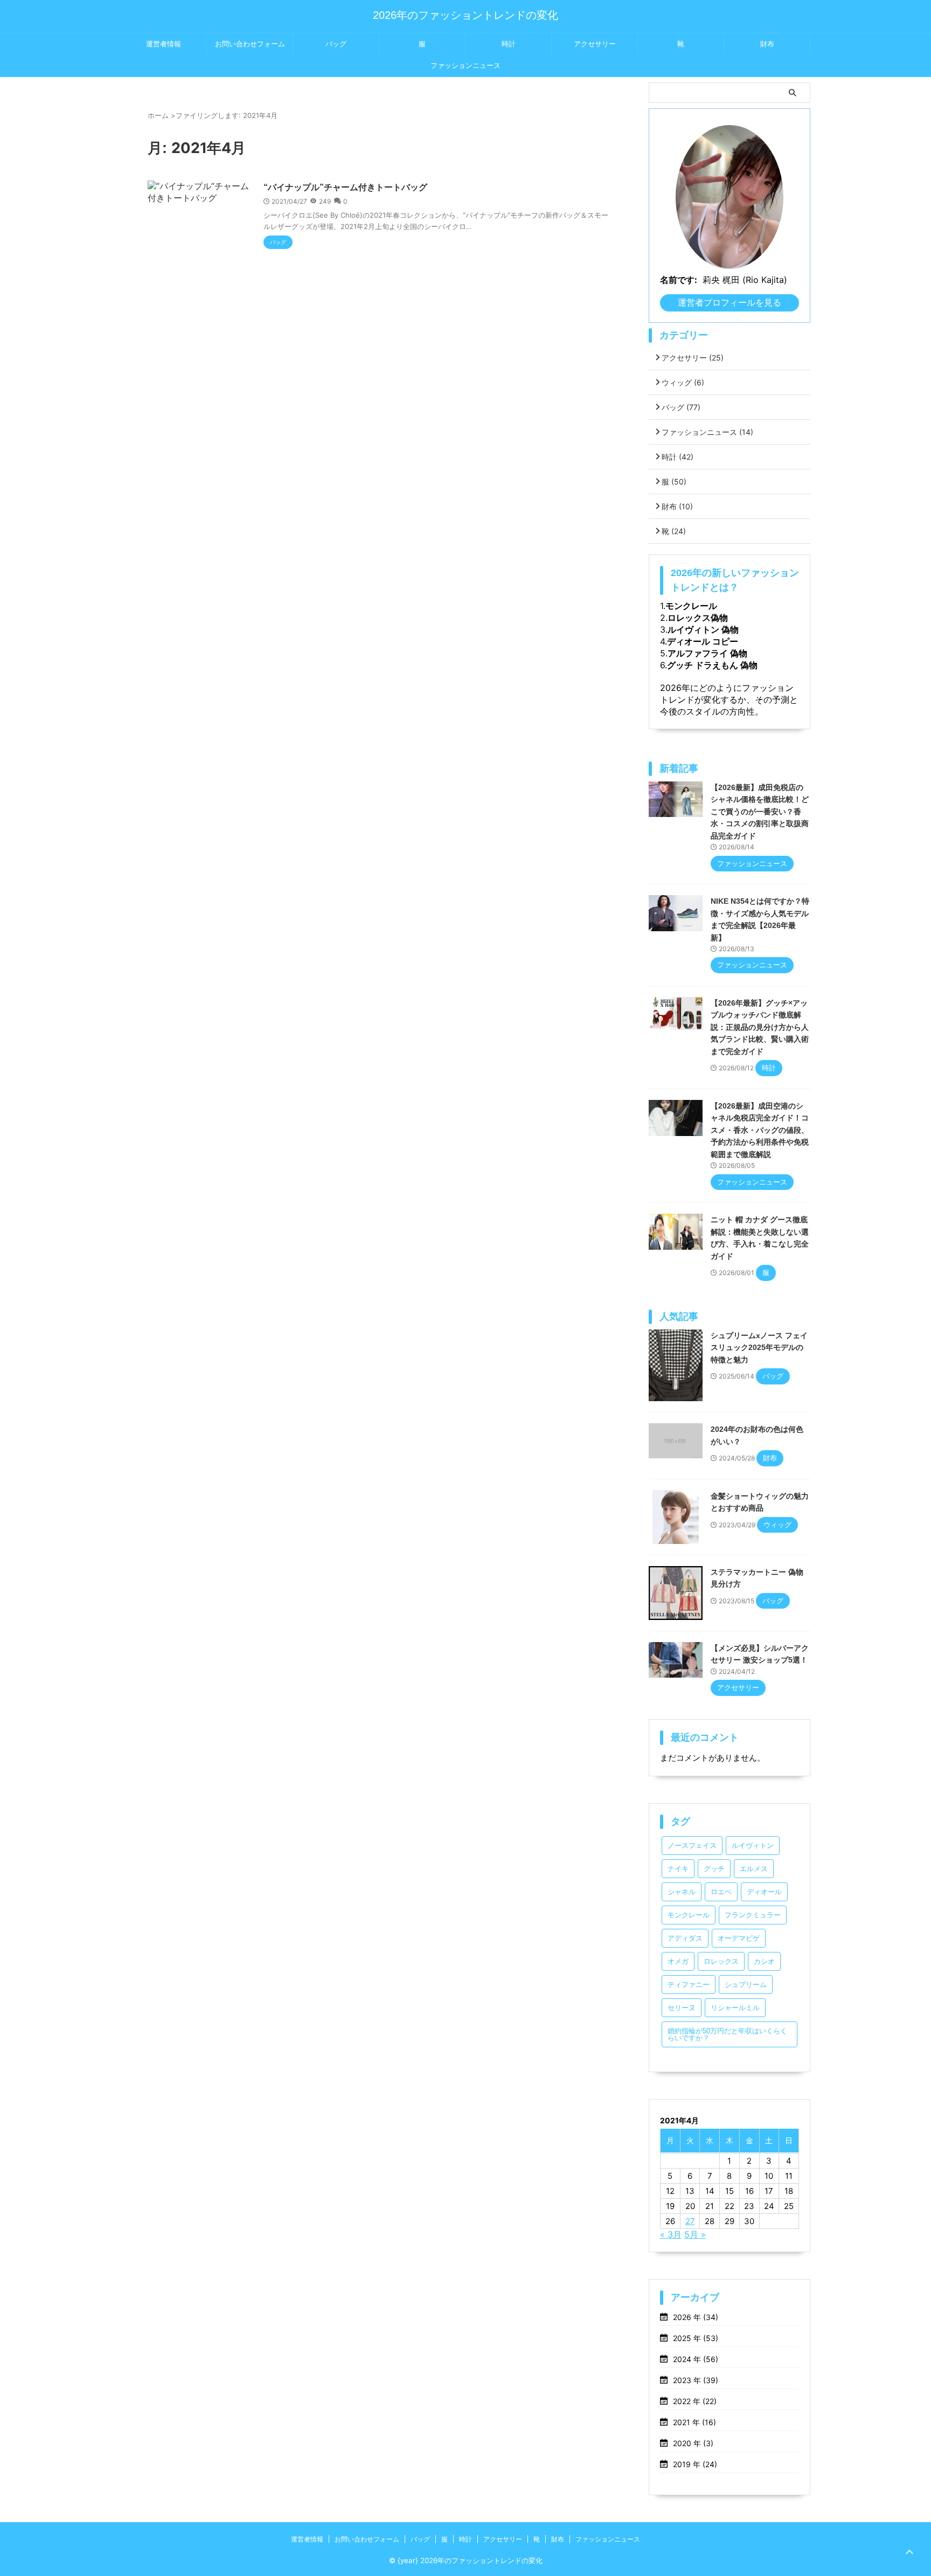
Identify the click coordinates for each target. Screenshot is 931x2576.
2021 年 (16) (694, 2422)
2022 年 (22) (695, 2401)
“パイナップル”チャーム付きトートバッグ (345, 187)
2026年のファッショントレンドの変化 (465, 15)
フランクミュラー (753, 1915)
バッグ (336, 44)
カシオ (764, 1961)
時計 (509, 44)
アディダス (685, 1938)
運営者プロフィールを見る (729, 302)
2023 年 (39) (696, 2380)
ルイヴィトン (753, 1846)
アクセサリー (595, 44)
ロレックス (721, 1961)
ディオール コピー (703, 641)
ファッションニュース (465, 65)
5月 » (695, 2234)
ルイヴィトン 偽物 (703, 629)
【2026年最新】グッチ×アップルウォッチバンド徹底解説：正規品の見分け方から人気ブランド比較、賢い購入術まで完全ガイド (760, 1027)
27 (690, 2221)
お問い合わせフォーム (250, 44)
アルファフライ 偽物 (707, 653)
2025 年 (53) (696, 2338)
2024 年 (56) (696, 2359)
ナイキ (678, 1869)
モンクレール (691, 606)
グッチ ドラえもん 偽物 (712, 665)
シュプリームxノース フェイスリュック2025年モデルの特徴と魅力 (759, 1348)
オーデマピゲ (739, 1938)
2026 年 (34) (696, 2317)
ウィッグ (683, 382)
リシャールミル (735, 2008)
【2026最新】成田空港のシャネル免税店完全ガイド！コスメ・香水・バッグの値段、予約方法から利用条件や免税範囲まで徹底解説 (760, 1130)
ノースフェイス (692, 1846)
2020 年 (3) (693, 2443)
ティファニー (689, 1985)
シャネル (682, 1892)
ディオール (764, 1892)
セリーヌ (682, 2008)
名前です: (679, 280)
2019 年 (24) (695, 2464)
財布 (767, 44)
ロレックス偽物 (698, 618)
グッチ (714, 1869)
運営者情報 (164, 44)
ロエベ (721, 1892)
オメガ (678, 1961)
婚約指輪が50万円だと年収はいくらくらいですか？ (727, 2034)
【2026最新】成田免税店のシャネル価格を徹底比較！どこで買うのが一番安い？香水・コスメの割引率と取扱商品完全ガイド (760, 812)
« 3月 (671, 2234)
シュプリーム (746, 1985)
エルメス (754, 1869)
